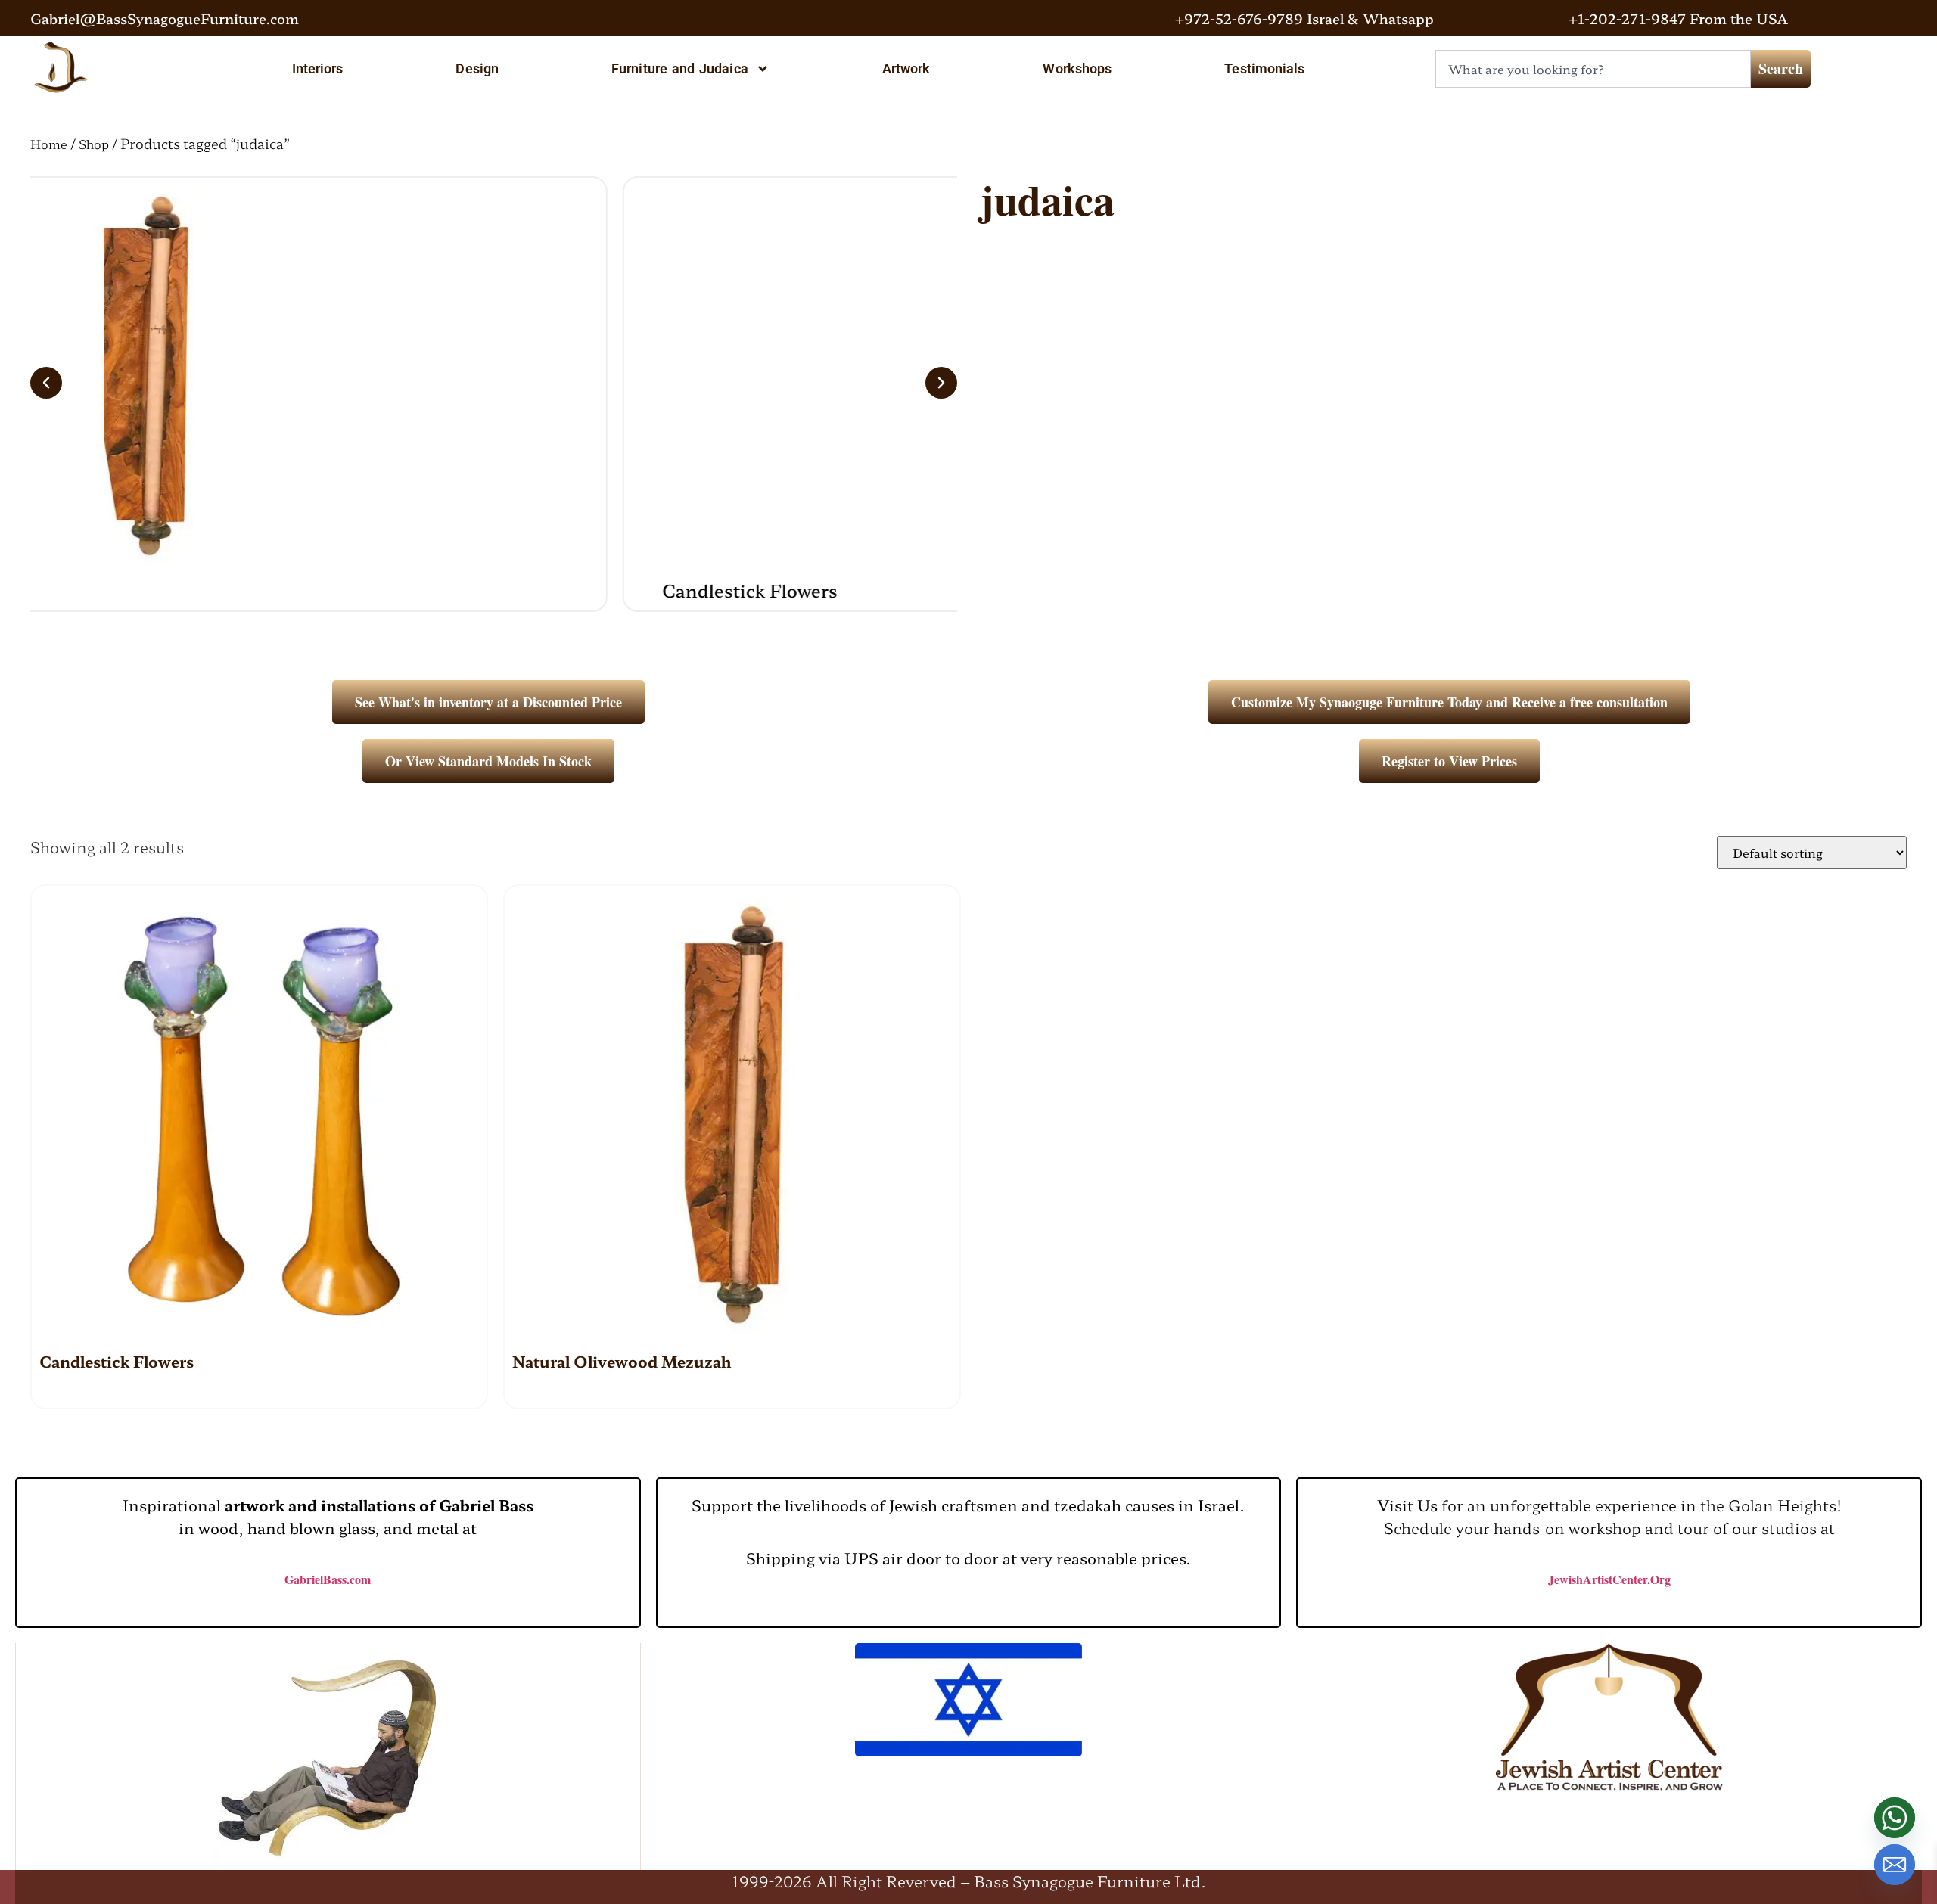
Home (49, 144)
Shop (94, 144)
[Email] (1895, 1865)
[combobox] (1593, 69)
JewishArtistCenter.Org (1609, 1579)
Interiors (318, 68)
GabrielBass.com (328, 1579)
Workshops (1077, 68)
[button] (46, 383)
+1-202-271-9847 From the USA (1678, 18)
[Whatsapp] (1895, 1818)
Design (477, 68)
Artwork (906, 68)
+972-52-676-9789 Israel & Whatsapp (1304, 18)
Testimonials (1264, 68)
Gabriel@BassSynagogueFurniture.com (165, 18)
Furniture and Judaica (680, 68)
